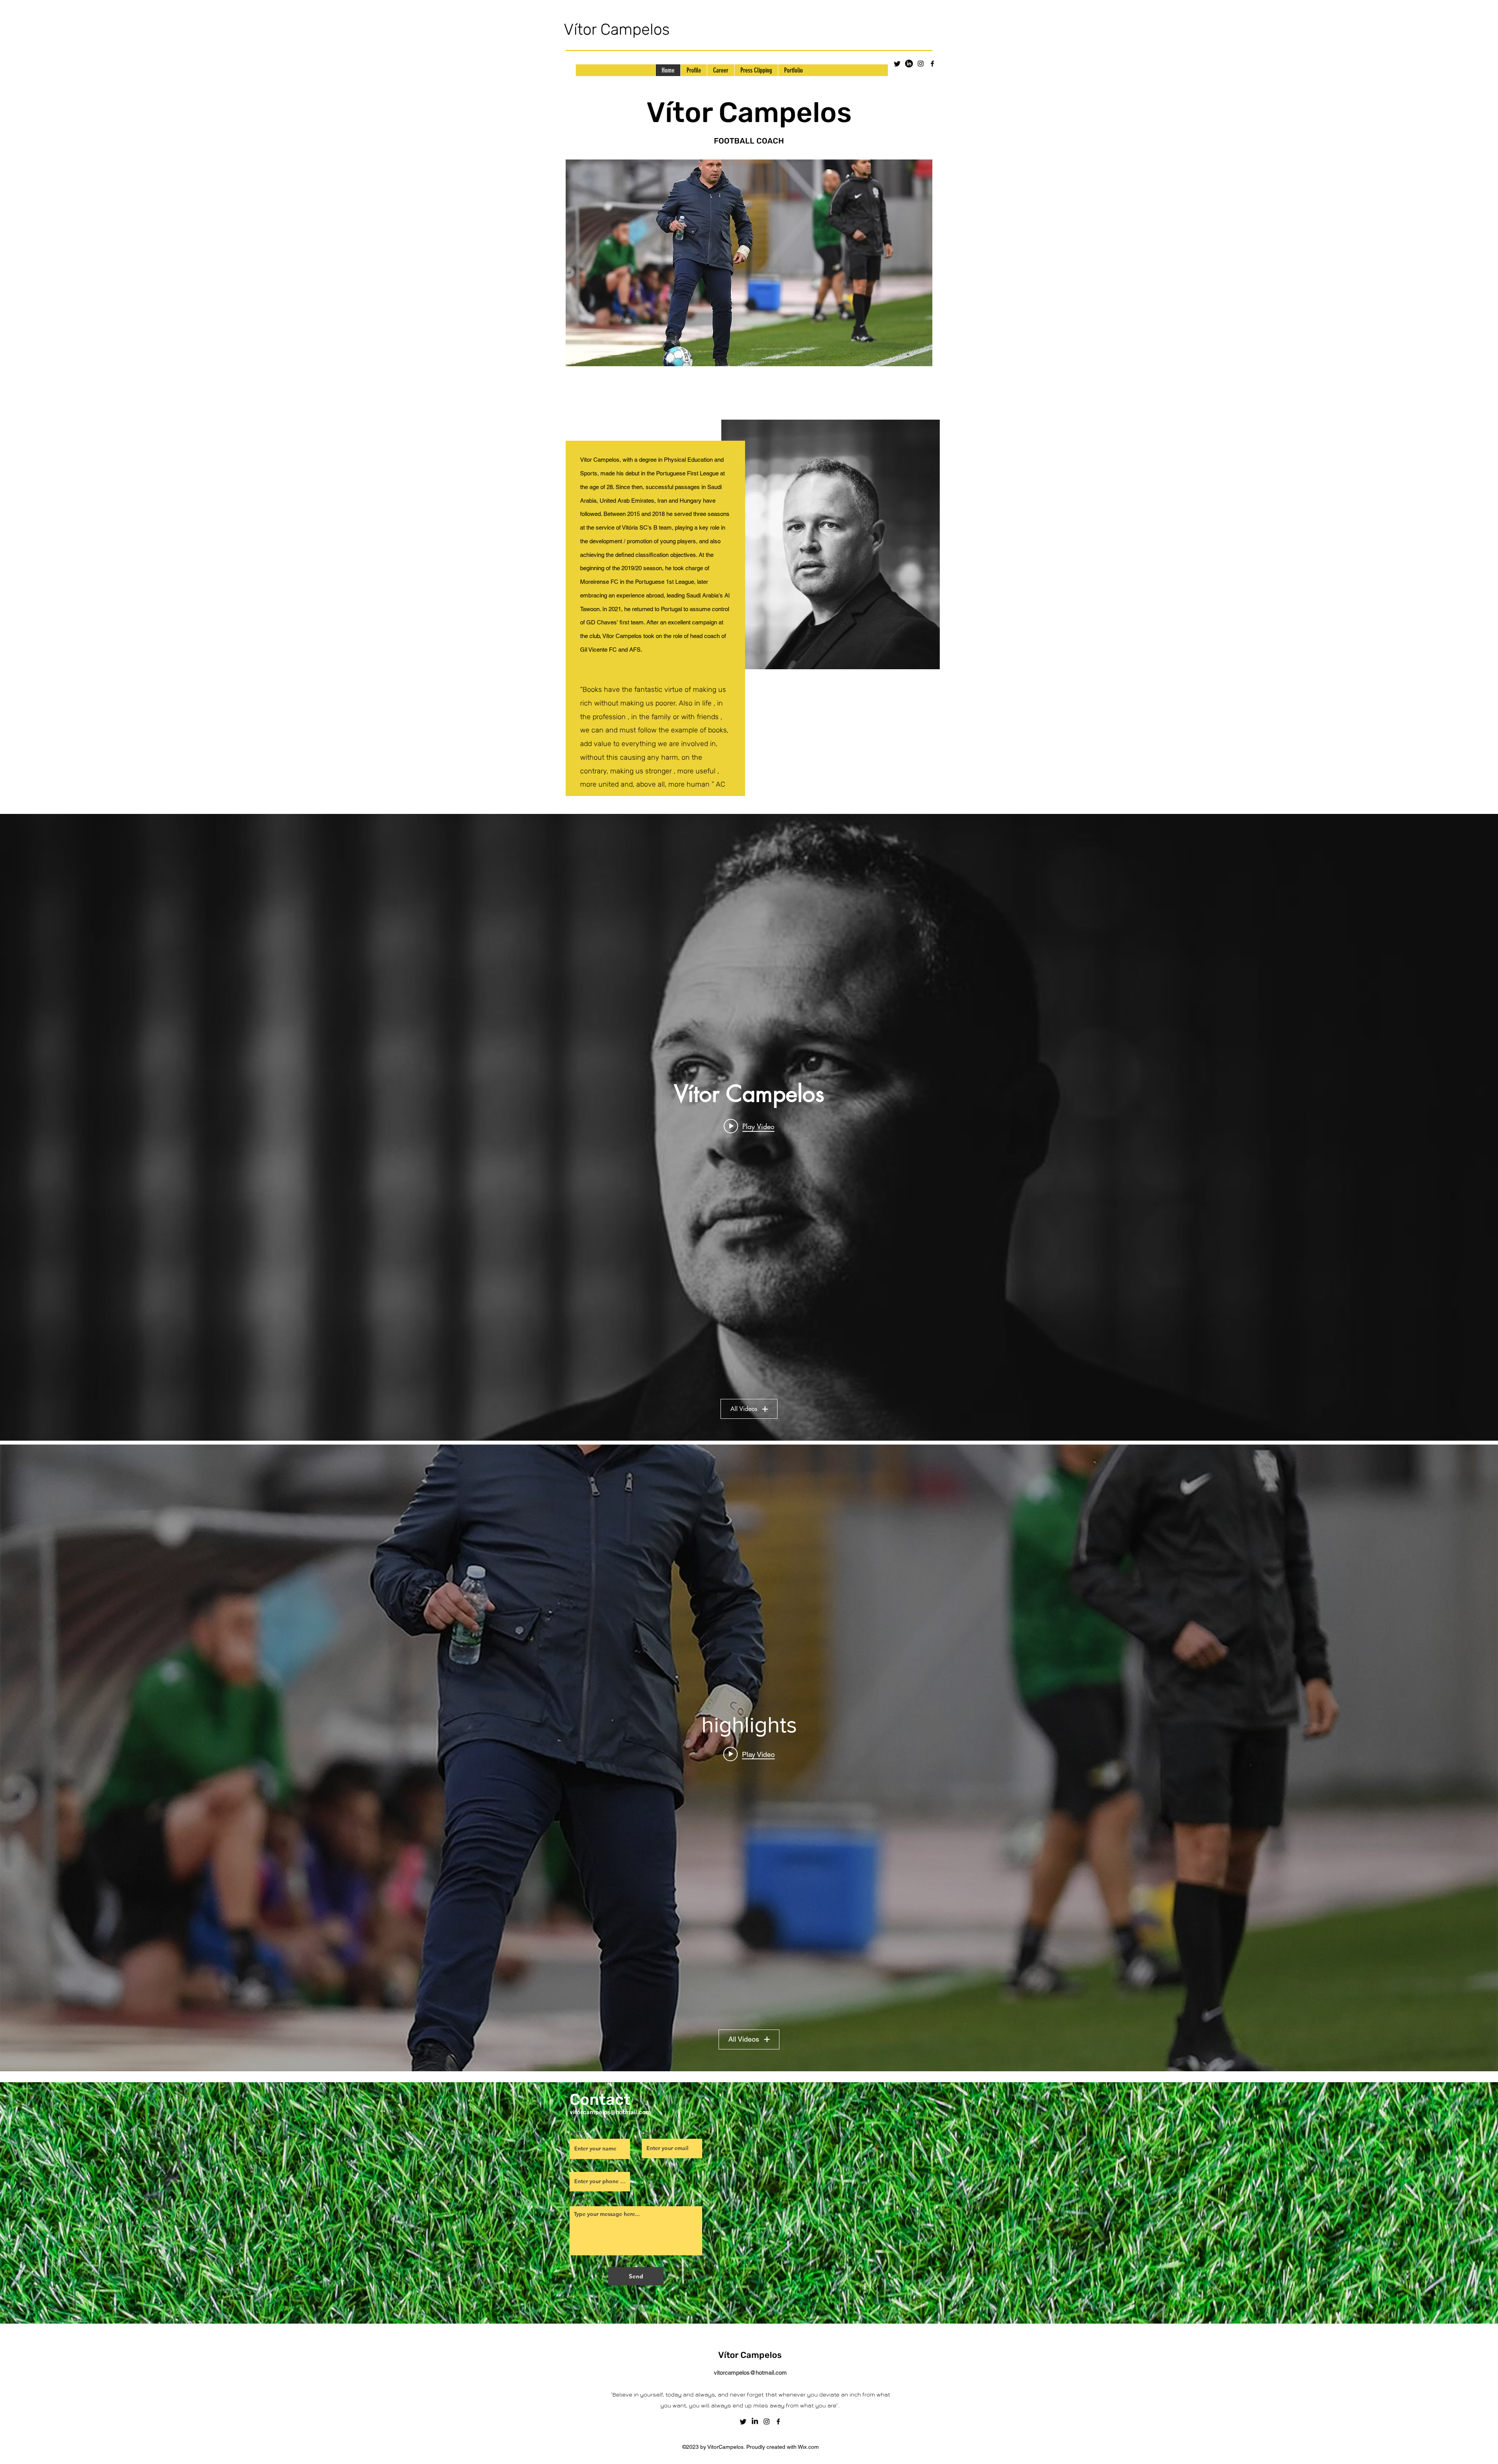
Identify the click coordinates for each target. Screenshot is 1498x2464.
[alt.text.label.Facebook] (932, 64)
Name (577, 2133)
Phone (577, 2166)
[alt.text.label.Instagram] (921, 64)
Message (580, 2198)
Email (648, 2133)
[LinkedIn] (909, 64)
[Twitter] (897, 64)
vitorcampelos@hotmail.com (750, 2373)
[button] (749, 263)
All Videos (744, 1409)
